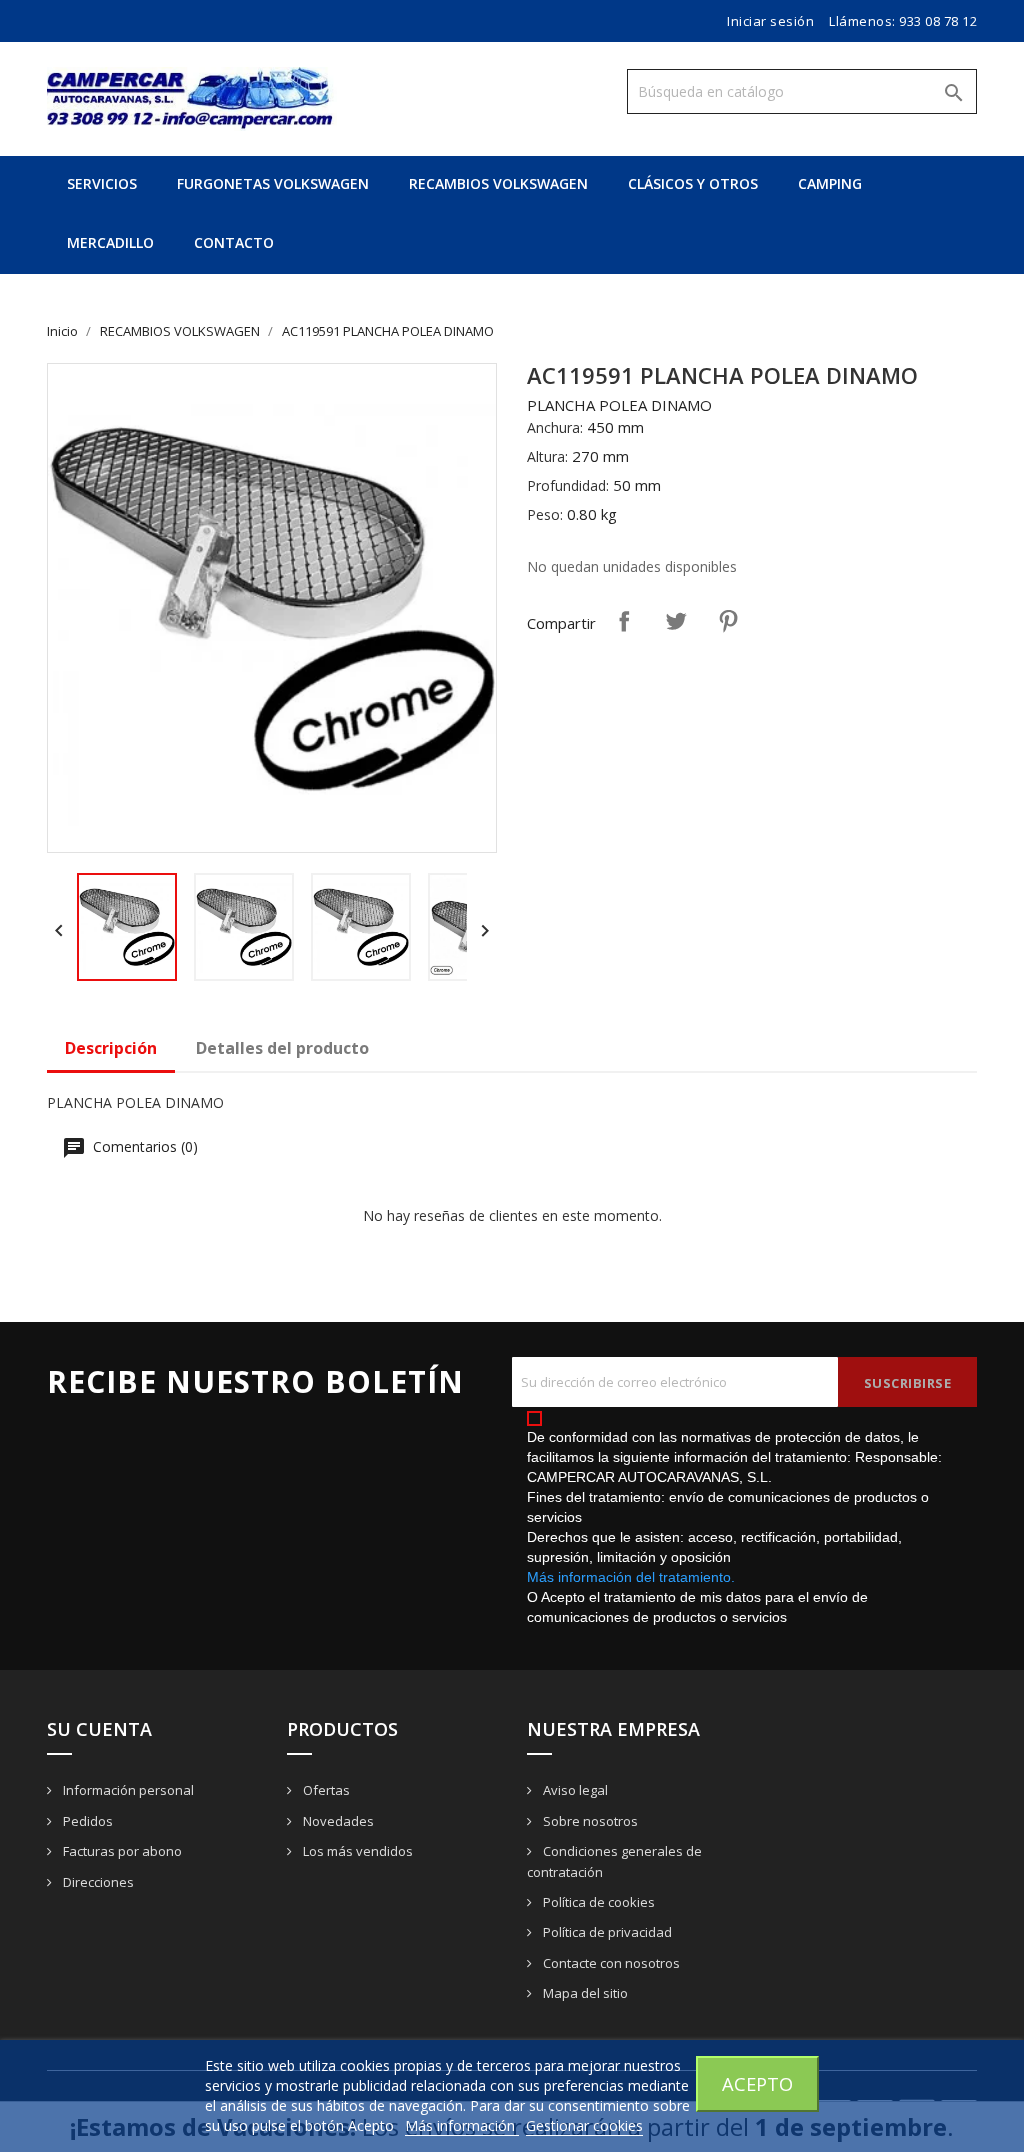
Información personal (127, 1790)
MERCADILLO (110, 242)
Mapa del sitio (584, 1993)
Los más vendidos (356, 1851)
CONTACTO (234, 242)
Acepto (757, 2083)
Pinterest (728, 621)
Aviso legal (574, 1790)
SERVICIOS (102, 183)
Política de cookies (597, 1902)
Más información (462, 2125)
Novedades (337, 1821)
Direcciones (97, 1882)
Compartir (624, 621)
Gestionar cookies (584, 2125)
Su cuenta (99, 1729)
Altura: (547, 456)
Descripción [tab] (111, 1048)
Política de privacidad (606, 1932)
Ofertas (325, 1790)
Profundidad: (568, 485)
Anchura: (555, 427)
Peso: (545, 514)
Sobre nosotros (589, 1821)
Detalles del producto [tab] (282, 1048)
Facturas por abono (121, 1851)
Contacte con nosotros (610, 1963)
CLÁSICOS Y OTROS (693, 183)
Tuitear (676, 621)
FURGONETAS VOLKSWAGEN (273, 183)
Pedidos (86, 1821)
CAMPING (830, 183)
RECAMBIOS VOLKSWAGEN (498, 183)
